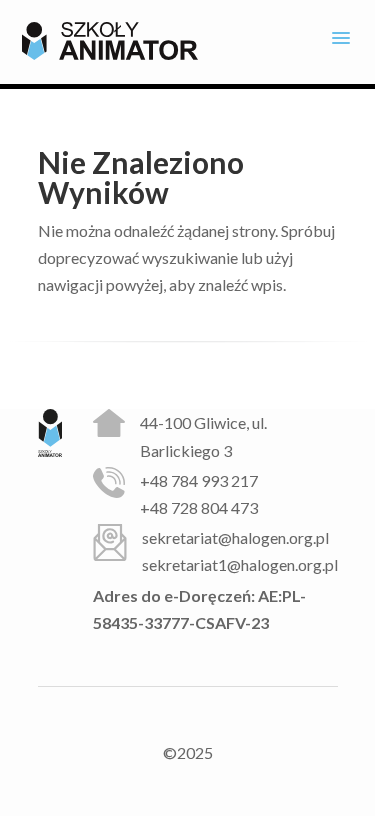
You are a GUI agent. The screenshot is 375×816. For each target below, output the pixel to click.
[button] (341, 41)
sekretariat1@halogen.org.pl (240, 564)
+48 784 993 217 (199, 480)
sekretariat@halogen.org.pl (235, 537)
